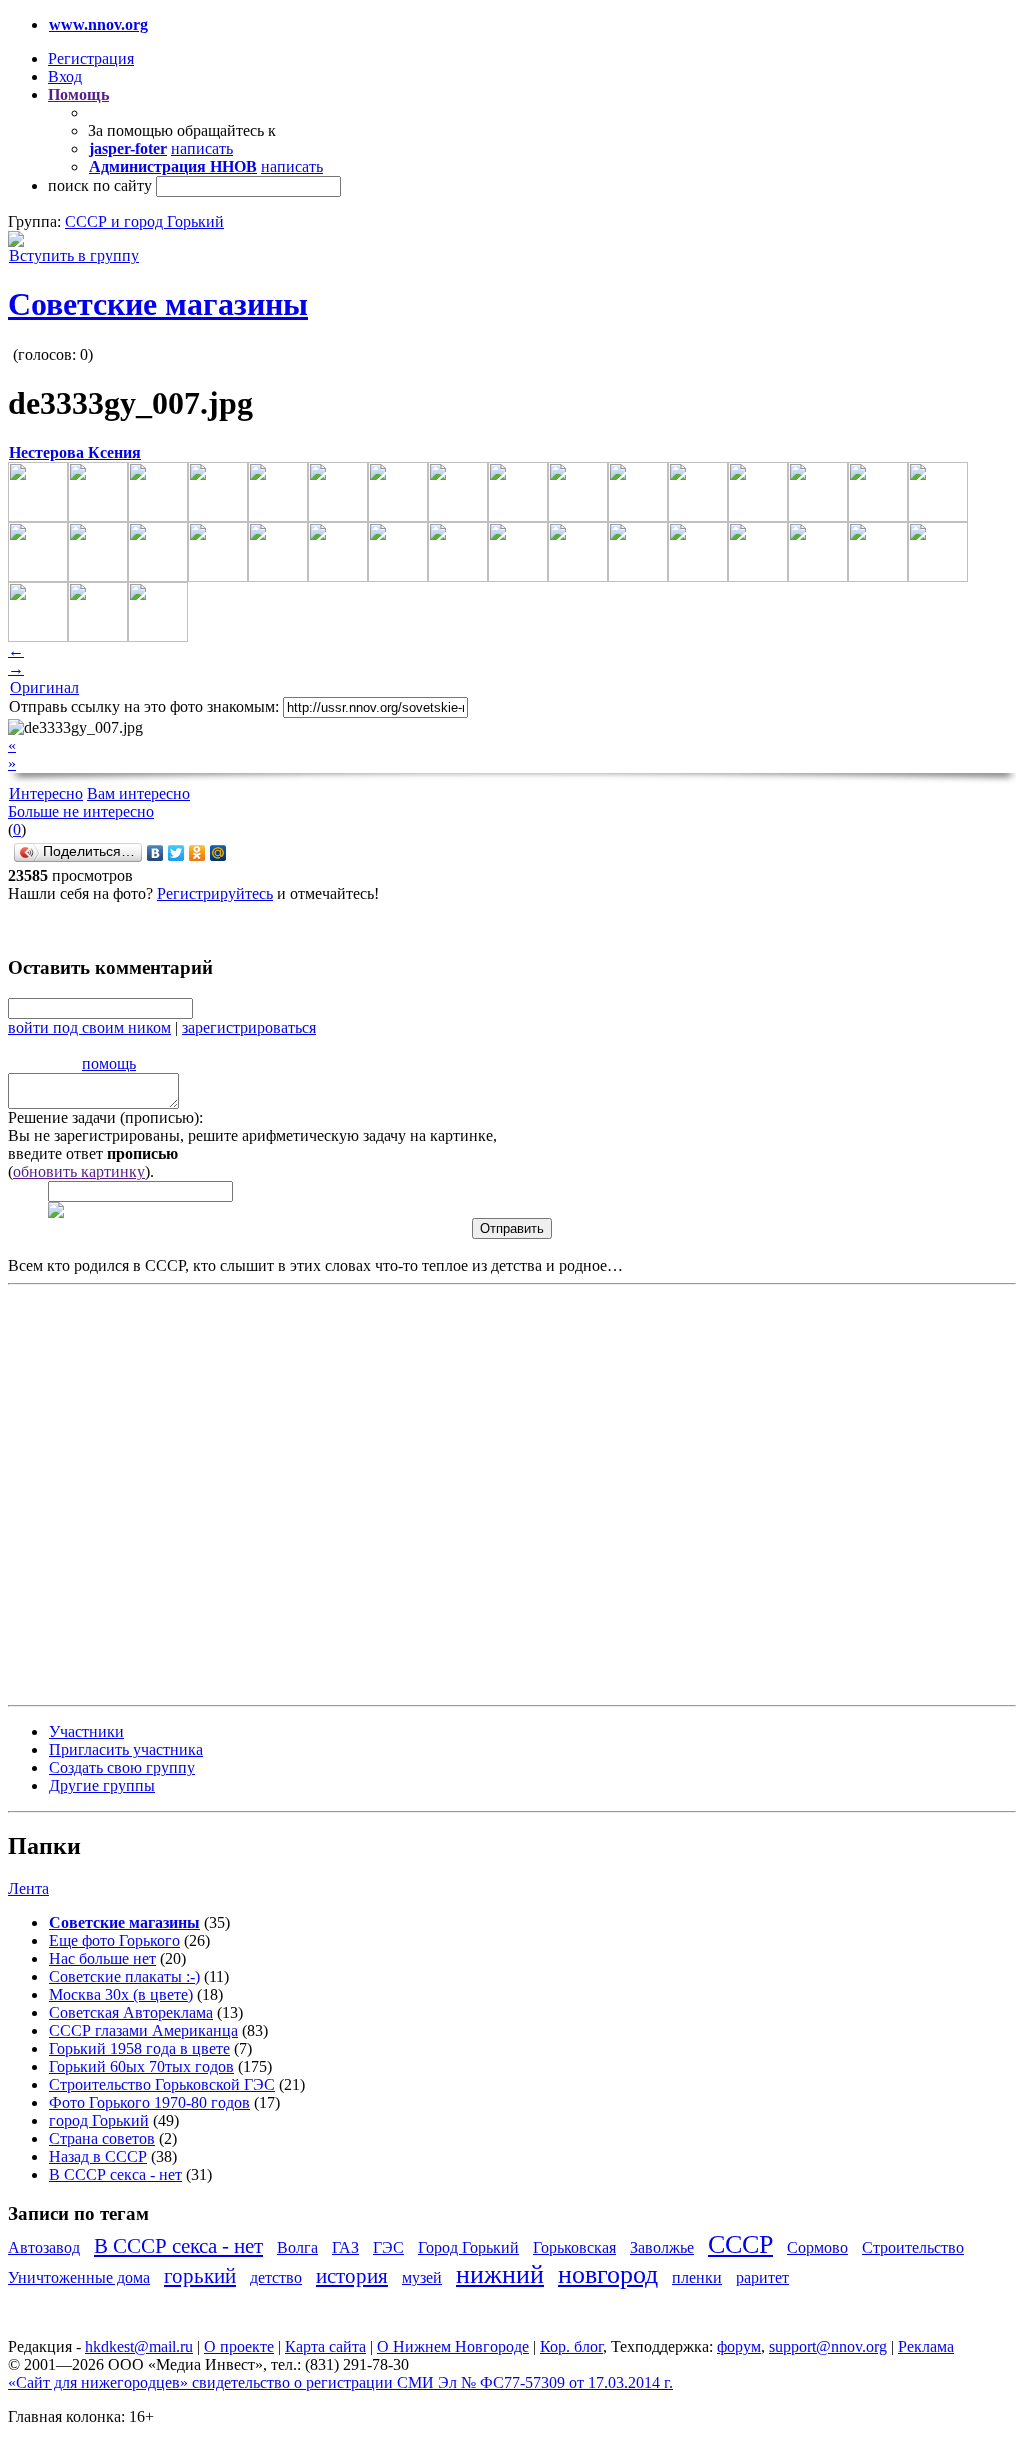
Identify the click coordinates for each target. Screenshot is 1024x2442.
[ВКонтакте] (155, 853)
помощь (109, 1063)
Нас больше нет (102, 1958)
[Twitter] (176, 853)
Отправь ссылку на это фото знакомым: (144, 706)
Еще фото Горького (114, 1940)
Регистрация (91, 58)
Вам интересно (138, 793)
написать (202, 148)
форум (739, 2346)
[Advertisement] (128, 1493)
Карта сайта (325, 2346)
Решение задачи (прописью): (105, 1117)
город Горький (99, 2120)
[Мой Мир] (218, 853)
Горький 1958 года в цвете (139, 2048)
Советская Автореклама (131, 2012)
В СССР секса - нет (115, 2174)
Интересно (46, 793)
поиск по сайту (100, 185)
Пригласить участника (126, 1749)
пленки (697, 2277)
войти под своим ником (89, 1027)
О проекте (239, 2346)
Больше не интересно (81, 811)
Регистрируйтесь (215, 893)
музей (422, 2277)
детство (276, 2277)
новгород (608, 2274)
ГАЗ (345, 2247)
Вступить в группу (74, 255)
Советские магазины (158, 304)
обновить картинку (79, 1171)
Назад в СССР (98, 2156)
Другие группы (102, 1785)
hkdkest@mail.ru (139, 2346)
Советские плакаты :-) (124, 1976)
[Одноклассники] (197, 853)
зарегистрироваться (249, 1027)
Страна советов (102, 2138)
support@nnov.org (828, 2346)
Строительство (913, 2247)
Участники (86, 1731)
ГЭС (388, 2247)
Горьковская (574, 2247)
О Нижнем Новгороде (453, 2346)
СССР (740, 2244)
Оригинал (44, 687)
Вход (65, 76)
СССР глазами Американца (143, 2030)
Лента (28, 1888)
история (352, 2275)
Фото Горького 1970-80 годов (149, 2102)
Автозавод (44, 2247)
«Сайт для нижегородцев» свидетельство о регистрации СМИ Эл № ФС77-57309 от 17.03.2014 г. (340, 2382)
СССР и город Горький (144, 221)
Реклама (926, 2346)
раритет (762, 2277)
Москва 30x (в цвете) (121, 1994)
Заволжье (662, 2247)
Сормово (817, 2247)
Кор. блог (571, 2346)
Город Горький (468, 2247)
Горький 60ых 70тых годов (141, 2066)
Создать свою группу (122, 1767)
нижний (500, 2274)
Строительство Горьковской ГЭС (162, 2084)
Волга (297, 2247)
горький (200, 2275)
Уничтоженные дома (79, 2277)
